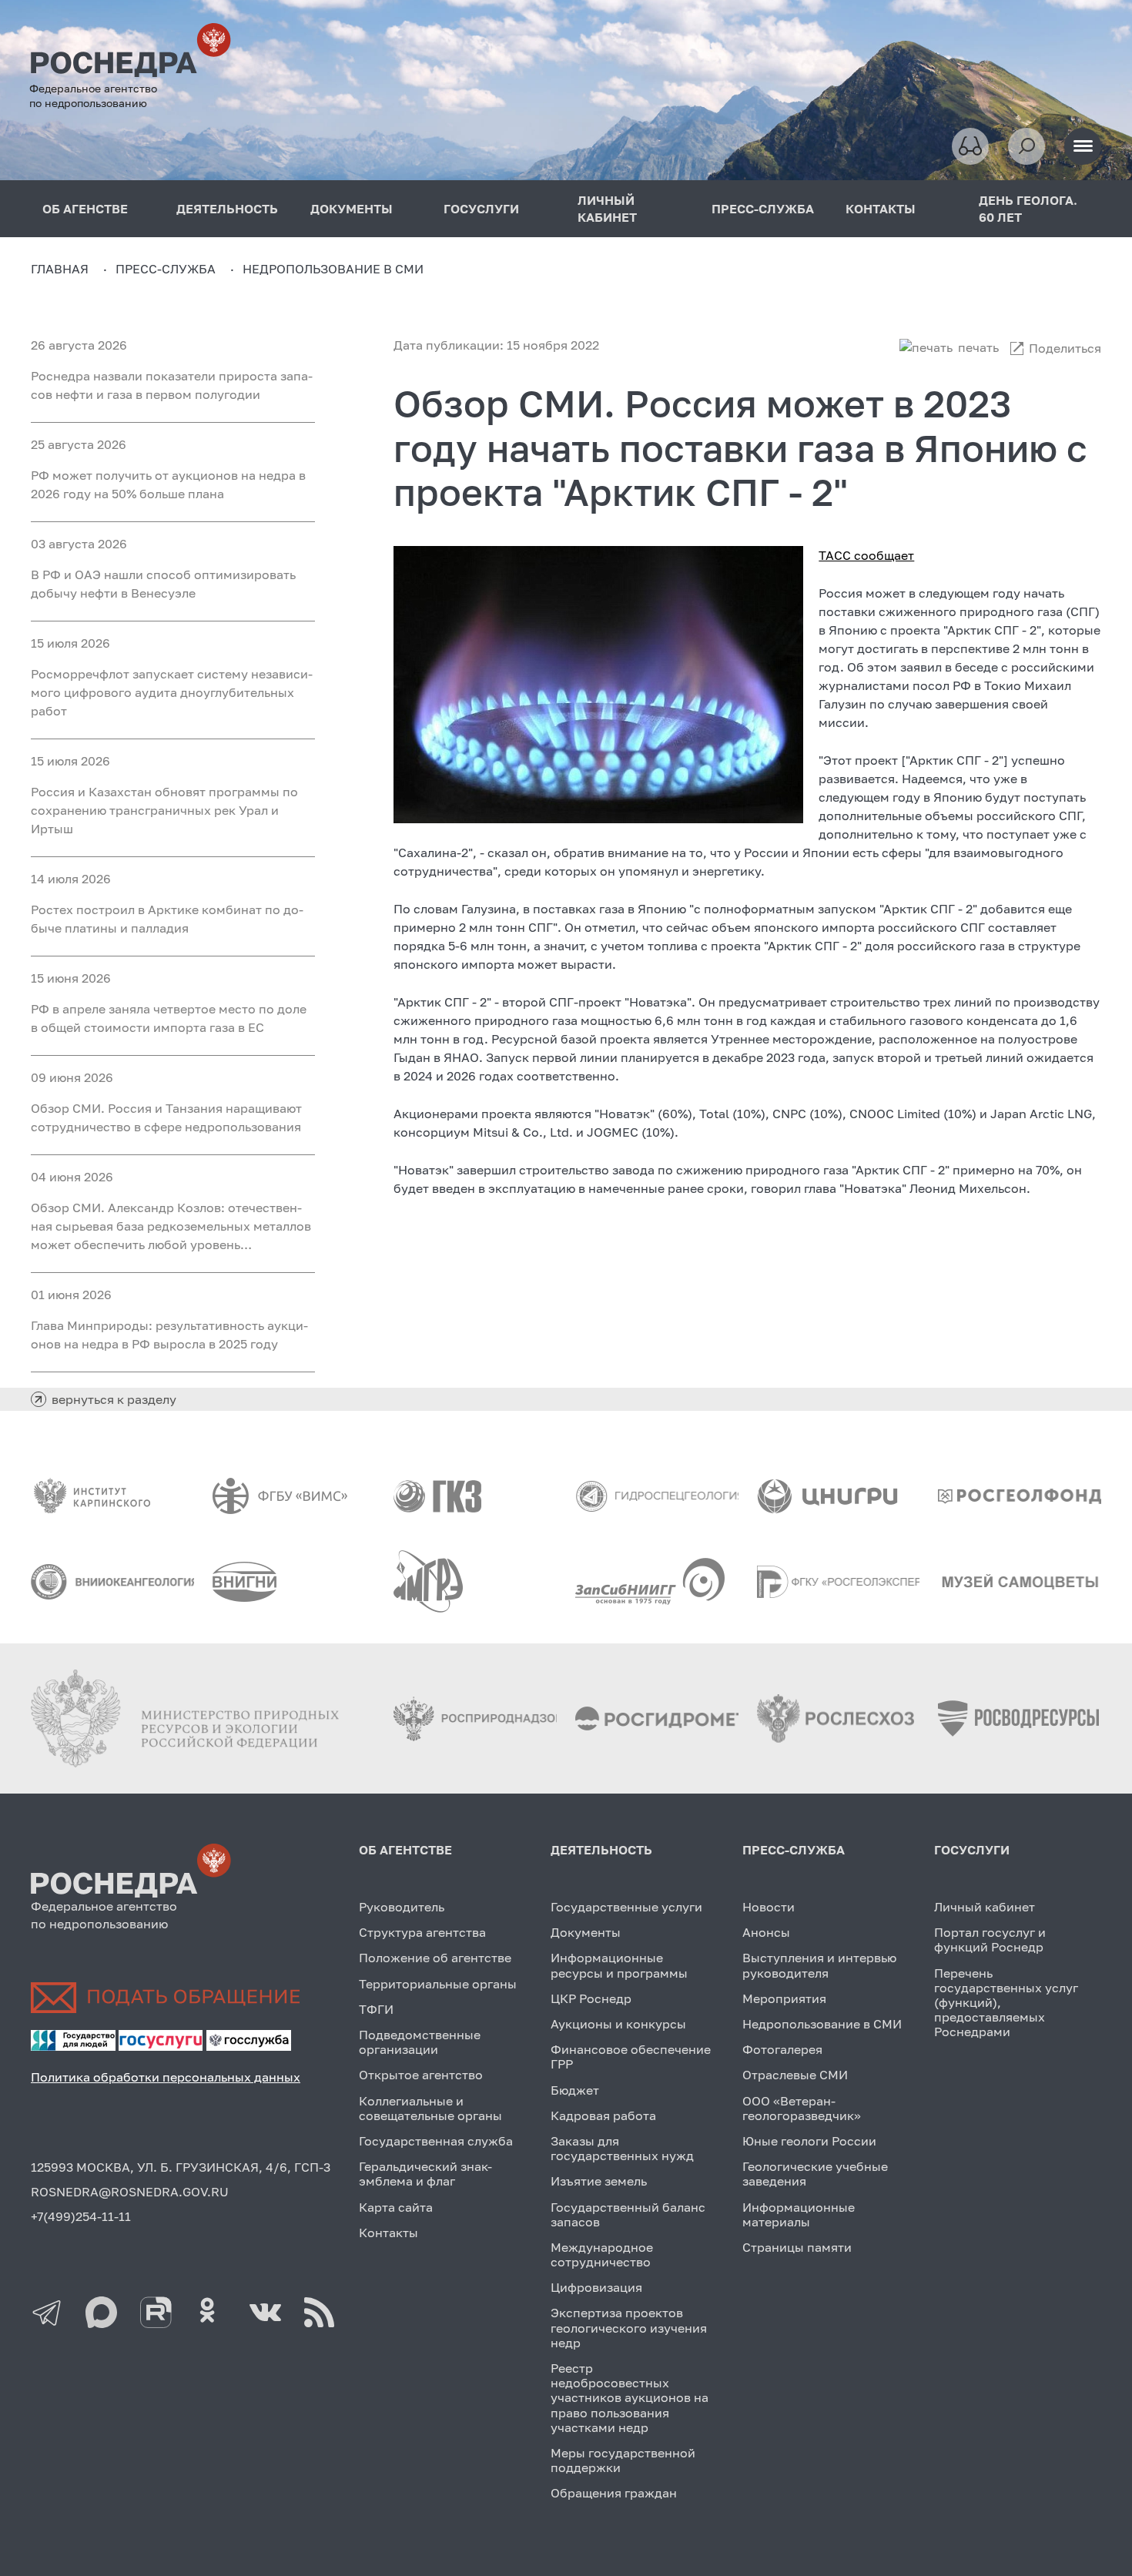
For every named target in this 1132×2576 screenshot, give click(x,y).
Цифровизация (596, 2287)
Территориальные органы (438, 1984)
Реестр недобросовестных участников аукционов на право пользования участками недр (630, 2398)
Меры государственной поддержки (623, 2460)
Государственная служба (436, 2141)
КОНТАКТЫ (881, 209)
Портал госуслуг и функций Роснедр (990, 1940)
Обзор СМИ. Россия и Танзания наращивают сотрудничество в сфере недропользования (166, 1117)
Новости (769, 1907)
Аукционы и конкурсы (618, 2024)
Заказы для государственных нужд (622, 2148)
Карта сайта (396, 2207)
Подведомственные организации (420, 2042)
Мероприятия (784, 1998)
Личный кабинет (985, 1907)
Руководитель (402, 1907)
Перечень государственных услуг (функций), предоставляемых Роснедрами (1006, 2003)
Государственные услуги (626, 1907)
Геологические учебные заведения (815, 2174)
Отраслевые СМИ (795, 2075)
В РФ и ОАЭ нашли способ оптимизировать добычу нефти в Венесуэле (163, 584)
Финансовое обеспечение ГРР (631, 2057)
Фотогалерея (782, 2049)
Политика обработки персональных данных (166, 2077)
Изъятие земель (599, 2181)
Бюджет (575, 2090)
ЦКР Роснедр (591, 1998)
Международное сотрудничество (602, 2254)
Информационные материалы (799, 2214)
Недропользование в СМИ (822, 2024)
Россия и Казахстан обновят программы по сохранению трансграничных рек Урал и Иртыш (164, 810)
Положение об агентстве (435, 1958)
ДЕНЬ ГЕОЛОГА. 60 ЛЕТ (1028, 209)
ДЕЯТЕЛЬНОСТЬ (227, 209)
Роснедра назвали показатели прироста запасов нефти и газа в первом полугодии (172, 385)
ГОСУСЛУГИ (481, 209)
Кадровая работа (603, 2115)
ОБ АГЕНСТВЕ (85, 209)
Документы (586, 1932)
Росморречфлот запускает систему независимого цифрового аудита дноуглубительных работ (172, 692)
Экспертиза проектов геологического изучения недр (629, 2327)
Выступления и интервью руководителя (819, 1965)
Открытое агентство (421, 2075)
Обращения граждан (614, 2493)
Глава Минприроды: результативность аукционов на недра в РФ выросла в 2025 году (169, 1335)
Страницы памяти (797, 2247)
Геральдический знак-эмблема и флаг (425, 2174)
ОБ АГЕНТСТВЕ (405, 1850)
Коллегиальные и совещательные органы (430, 2108)
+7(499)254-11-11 (81, 2216)
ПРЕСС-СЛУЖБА (763, 209)
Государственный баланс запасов (628, 2214)
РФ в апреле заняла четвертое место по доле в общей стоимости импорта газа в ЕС (169, 1018)
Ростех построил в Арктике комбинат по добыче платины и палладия (167, 919)
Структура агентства (422, 1932)
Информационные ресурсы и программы (619, 1965)
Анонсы (766, 1932)
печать (978, 347)
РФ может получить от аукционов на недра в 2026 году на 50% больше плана (168, 484)
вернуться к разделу (114, 1399)
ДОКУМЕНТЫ (352, 209)
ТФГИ (376, 2009)
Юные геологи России (809, 2141)
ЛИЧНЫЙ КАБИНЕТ (607, 209)
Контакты (388, 2233)
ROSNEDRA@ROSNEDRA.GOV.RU (130, 2192)
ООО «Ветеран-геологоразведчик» (802, 2108)
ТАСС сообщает (866, 555)
